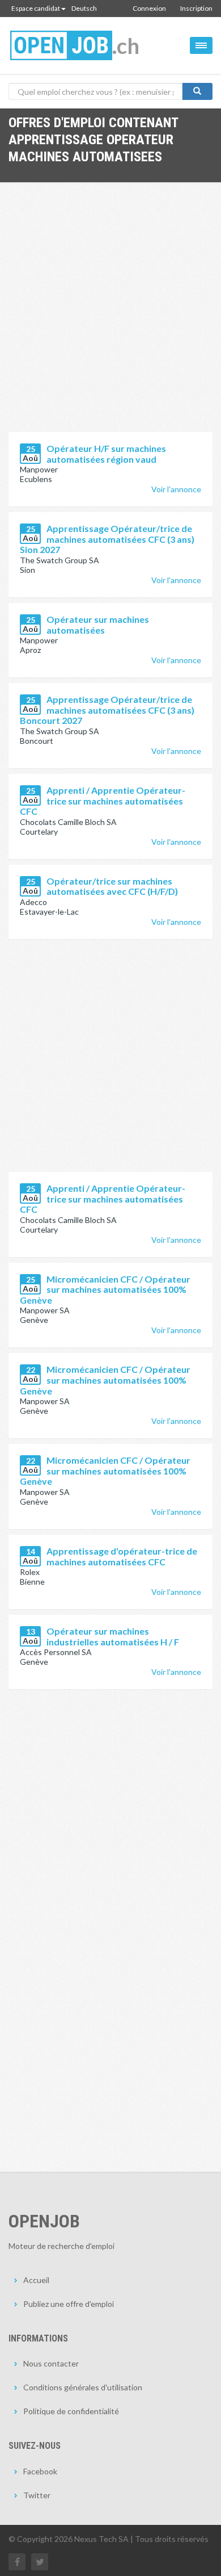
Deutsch (84, 8)
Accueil (36, 2280)
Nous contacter (51, 2363)
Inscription (196, 8)
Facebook (40, 2471)
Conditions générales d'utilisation (83, 2387)
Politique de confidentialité (71, 2411)
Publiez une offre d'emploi (69, 2304)
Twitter (37, 2495)
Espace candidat (36, 8)
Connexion (149, 8)
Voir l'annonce (176, 489)
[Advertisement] (110, 316)
